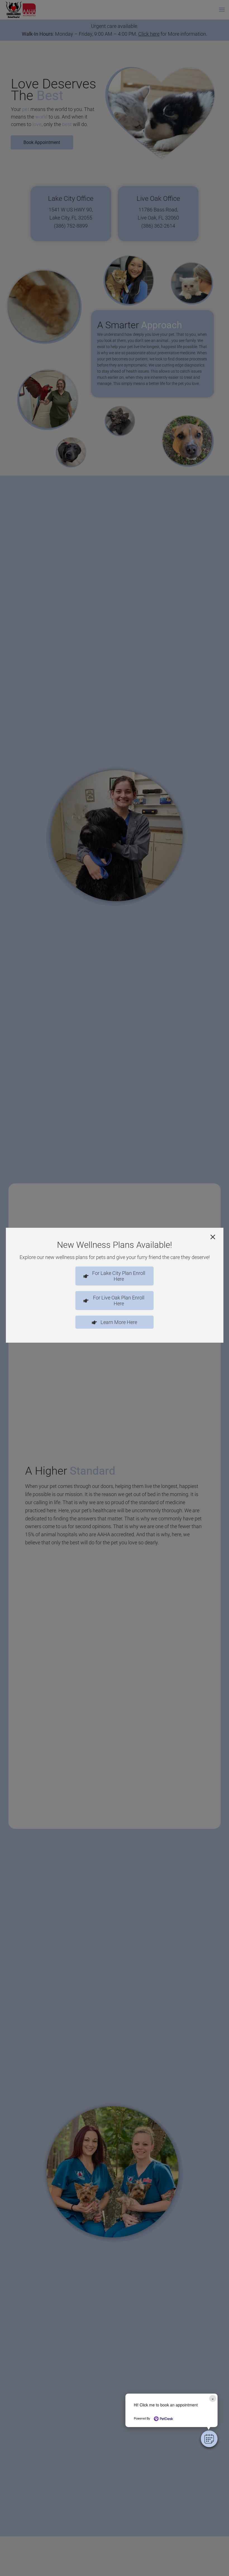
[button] (209, 2439)
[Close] (213, 1237)
